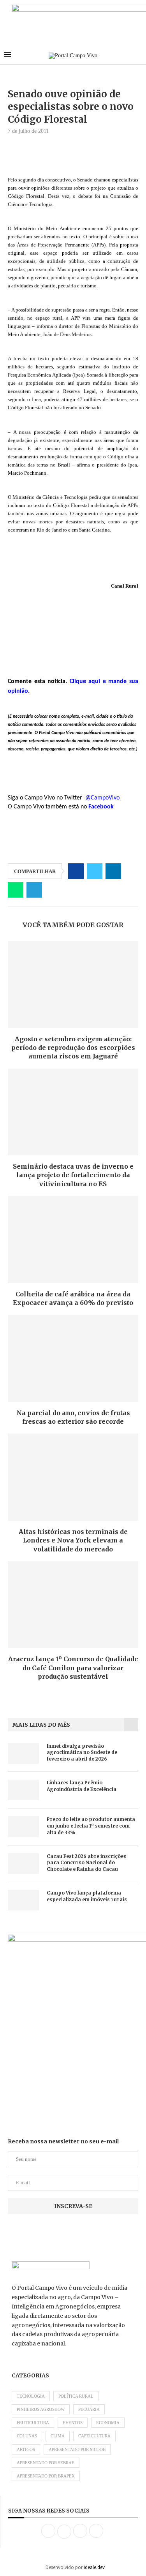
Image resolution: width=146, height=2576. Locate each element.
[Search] (138, 56)
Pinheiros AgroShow (41, 2409)
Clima (58, 2436)
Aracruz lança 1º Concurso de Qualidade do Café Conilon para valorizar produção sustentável (73, 1668)
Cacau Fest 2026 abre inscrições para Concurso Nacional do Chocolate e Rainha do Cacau (86, 1863)
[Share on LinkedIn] (113, 871)
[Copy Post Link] (53, 890)
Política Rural (76, 2396)
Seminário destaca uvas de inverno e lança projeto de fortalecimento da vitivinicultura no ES (73, 1175)
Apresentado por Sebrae (46, 2463)
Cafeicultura (94, 2436)
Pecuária (89, 2409)
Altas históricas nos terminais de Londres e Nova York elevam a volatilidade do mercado (73, 1540)
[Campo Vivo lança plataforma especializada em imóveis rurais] (23, 1900)
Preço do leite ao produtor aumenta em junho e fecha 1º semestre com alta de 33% (91, 1826)
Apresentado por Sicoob (77, 2449)
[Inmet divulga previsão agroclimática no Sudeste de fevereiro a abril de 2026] (23, 1753)
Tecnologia (31, 2396)
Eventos (73, 2423)
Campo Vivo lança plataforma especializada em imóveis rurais (87, 1896)
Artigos (26, 2449)
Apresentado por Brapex (46, 2476)
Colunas (27, 2436)
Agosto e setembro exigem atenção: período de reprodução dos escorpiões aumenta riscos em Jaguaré (73, 1048)
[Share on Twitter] (95, 871)
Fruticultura (33, 2423)
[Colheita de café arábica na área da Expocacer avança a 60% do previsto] (73, 1239)
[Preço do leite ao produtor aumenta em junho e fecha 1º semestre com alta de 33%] (23, 1827)
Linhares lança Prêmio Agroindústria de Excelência (82, 1786)
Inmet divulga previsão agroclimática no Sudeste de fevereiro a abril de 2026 (82, 1753)
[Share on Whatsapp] (16, 890)
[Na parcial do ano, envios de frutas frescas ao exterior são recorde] (73, 1358)
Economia (108, 2423)
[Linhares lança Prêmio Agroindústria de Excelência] (23, 1790)
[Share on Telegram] (34, 890)
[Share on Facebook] (76, 871)
